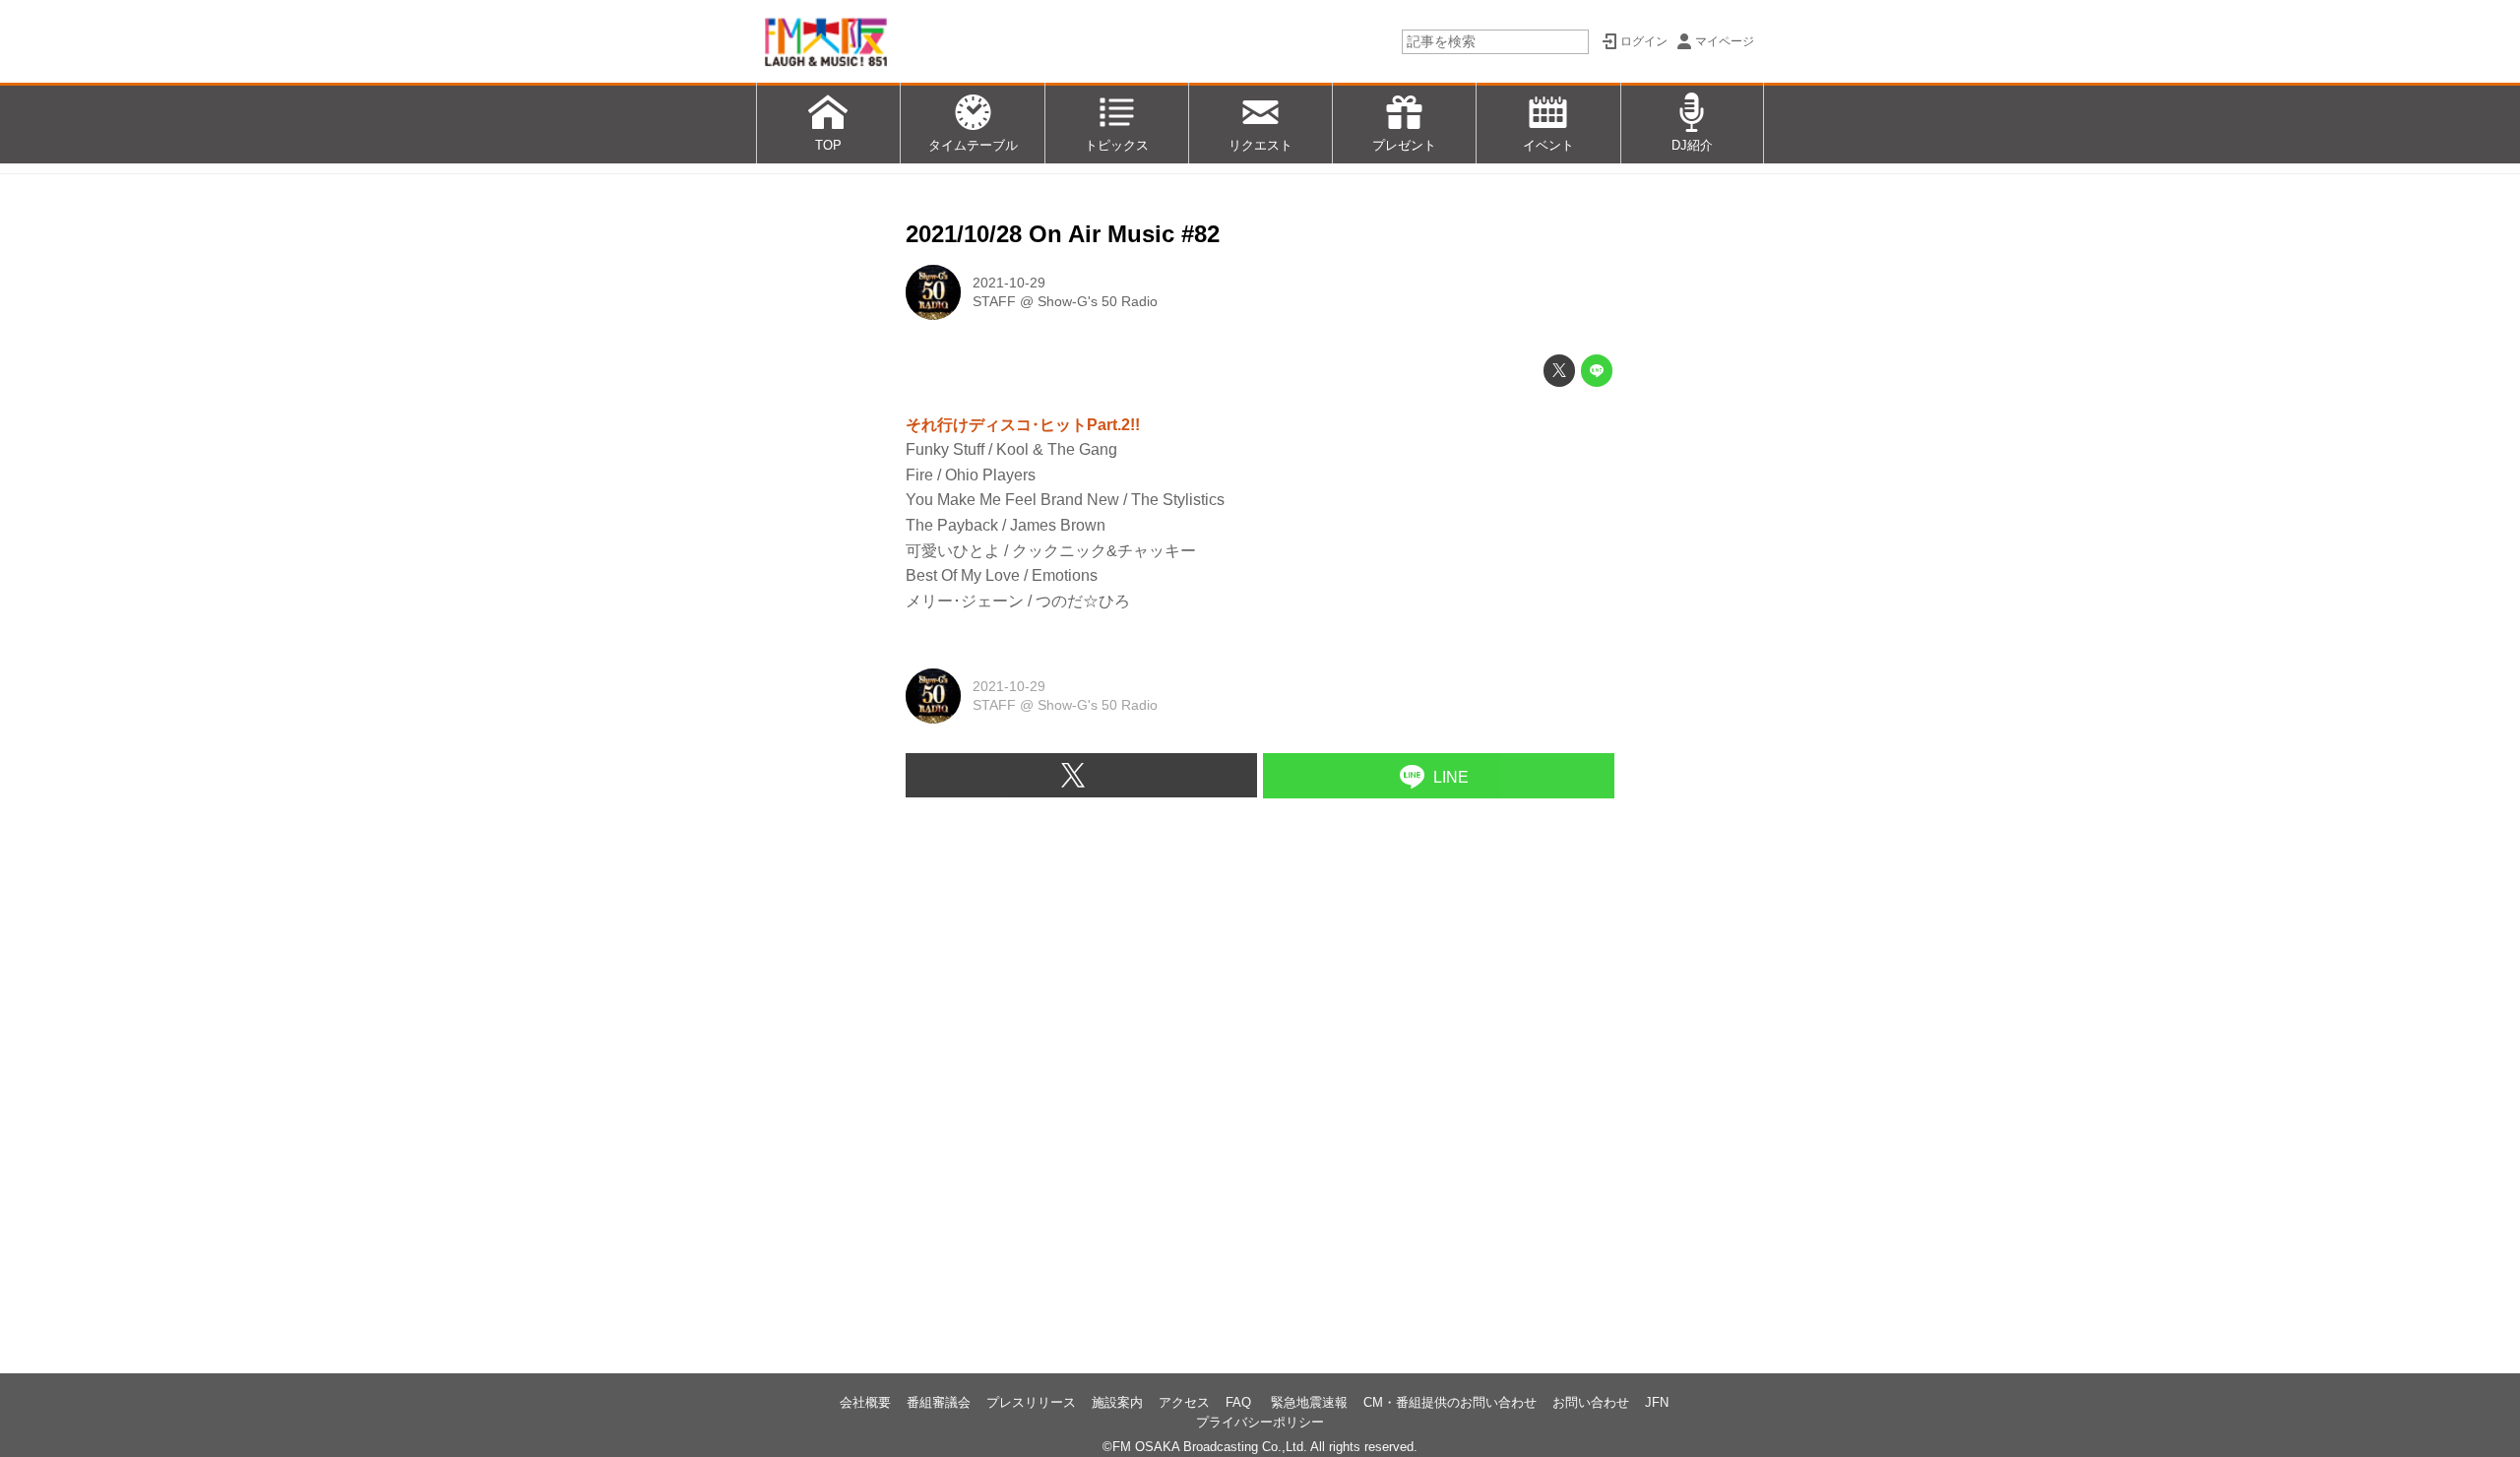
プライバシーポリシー (1260, 1422)
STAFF (994, 301)
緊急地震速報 (1309, 1402)
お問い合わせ (1591, 1402)
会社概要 (865, 1402)
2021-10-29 (1009, 283)
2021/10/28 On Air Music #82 (1063, 234)
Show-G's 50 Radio (1098, 301)
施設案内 (1117, 1402)
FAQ (1240, 1402)
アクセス (1184, 1402)
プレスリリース (1031, 1402)
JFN (1657, 1402)
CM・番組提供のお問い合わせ (1450, 1402)
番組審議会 (939, 1402)
